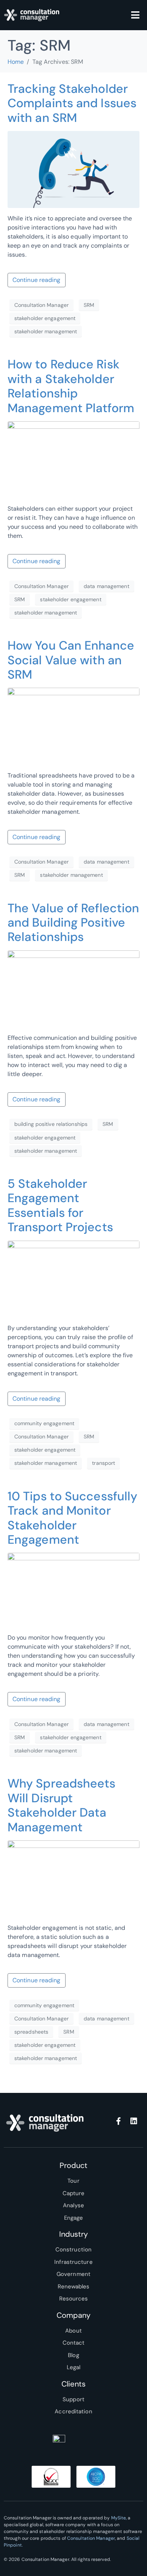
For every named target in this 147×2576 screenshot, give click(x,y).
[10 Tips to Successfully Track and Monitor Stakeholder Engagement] (73, 1590)
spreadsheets (31, 2032)
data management (106, 586)
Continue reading (37, 280)
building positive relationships (51, 1124)
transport (103, 1463)
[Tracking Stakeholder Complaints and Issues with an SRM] (73, 169)
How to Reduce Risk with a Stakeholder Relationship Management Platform (71, 386)
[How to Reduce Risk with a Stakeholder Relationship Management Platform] (73, 459)
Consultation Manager (41, 305)
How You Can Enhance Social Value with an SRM (71, 660)
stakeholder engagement (45, 318)
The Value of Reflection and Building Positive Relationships (73, 923)
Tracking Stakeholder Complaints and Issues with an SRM (72, 103)
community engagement (44, 1423)
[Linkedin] (134, 2121)
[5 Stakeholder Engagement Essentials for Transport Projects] (73, 1279)
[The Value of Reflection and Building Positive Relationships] (73, 988)
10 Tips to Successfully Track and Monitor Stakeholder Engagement (72, 1518)
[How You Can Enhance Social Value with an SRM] (73, 726)
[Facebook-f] (119, 2121)
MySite (119, 2518)
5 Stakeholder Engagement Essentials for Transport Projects (60, 1205)
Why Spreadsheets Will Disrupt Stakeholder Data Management (62, 1805)
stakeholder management (46, 331)
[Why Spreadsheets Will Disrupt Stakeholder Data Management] (73, 1878)
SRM (89, 305)
